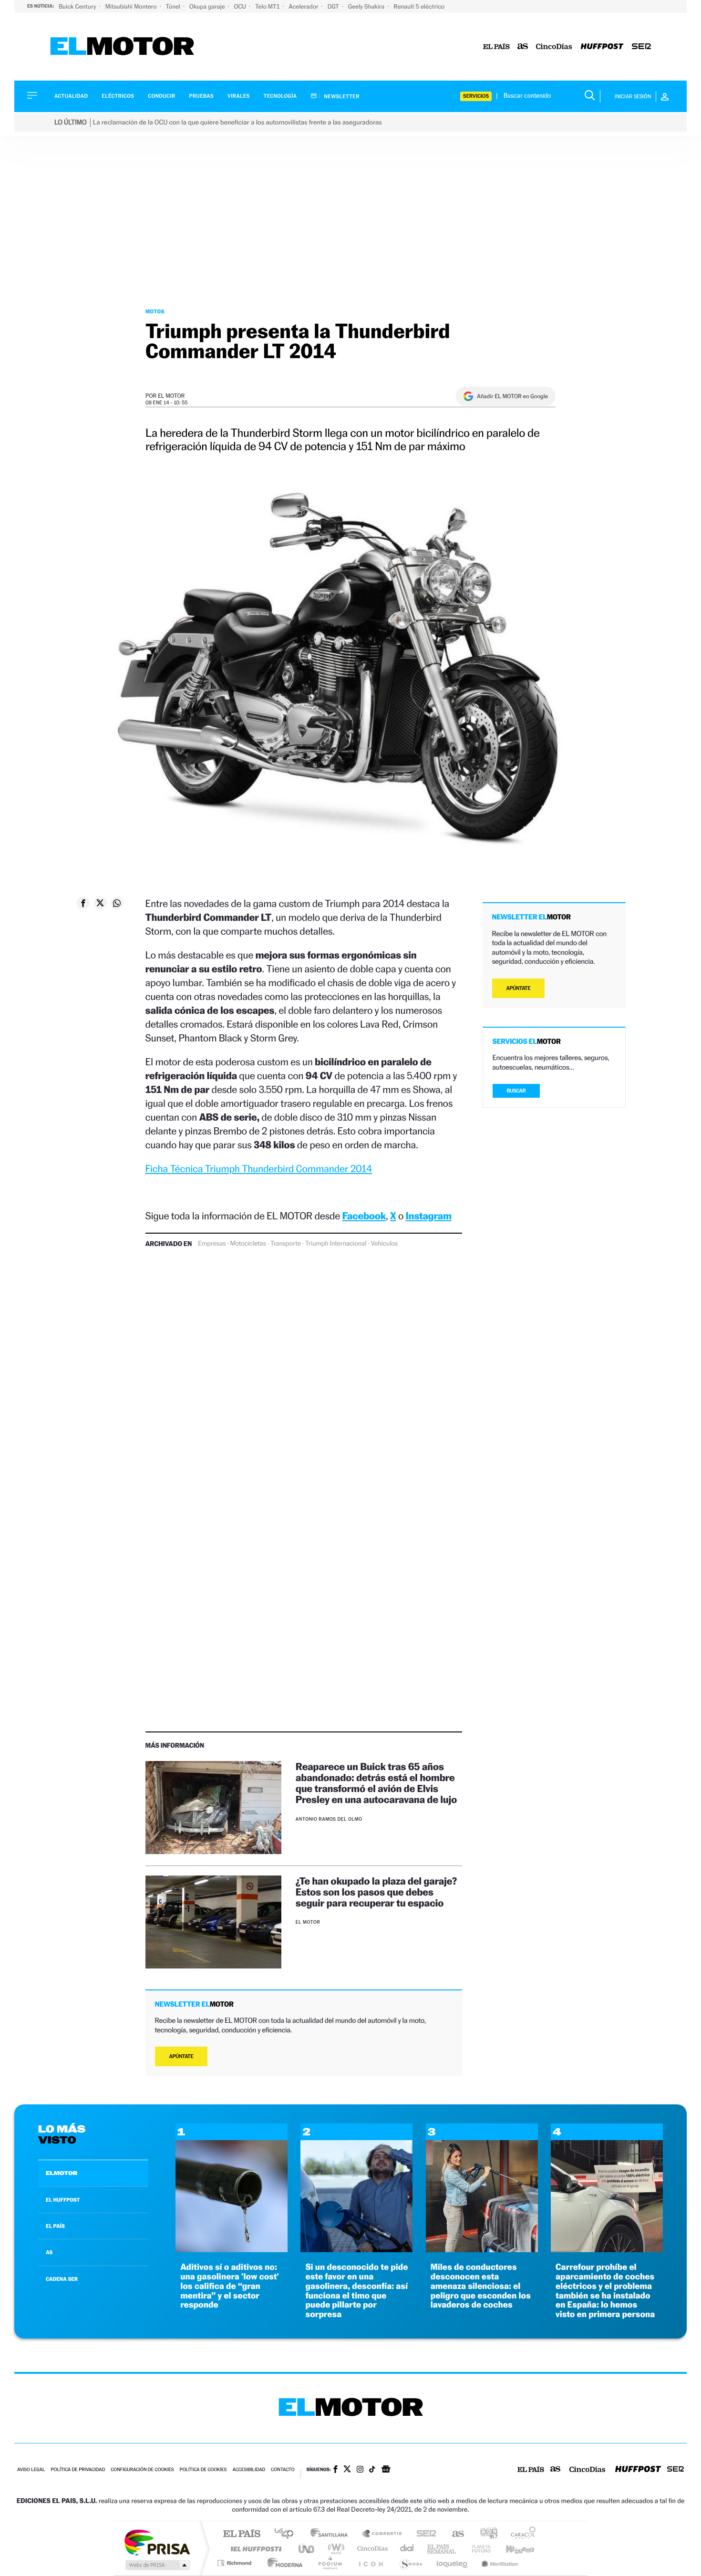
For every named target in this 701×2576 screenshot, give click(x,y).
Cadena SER (423, 2534)
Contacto (283, 2470)
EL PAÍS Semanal (442, 2549)
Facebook (364, 1216)
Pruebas (202, 96)
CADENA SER (62, 2279)
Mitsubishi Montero (132, 6)
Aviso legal (31, 2470)
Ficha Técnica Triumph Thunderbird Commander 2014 (259, 1169)
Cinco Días (371, 2549)
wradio (335, 2549)
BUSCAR (516, 1091)
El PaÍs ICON (371, 2563)
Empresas (212, 1244)
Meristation (498, 2563)
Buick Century (78, 6)
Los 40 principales (287, 2534)
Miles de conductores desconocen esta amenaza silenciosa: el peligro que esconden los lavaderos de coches (481, 2286)
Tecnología (280, 96)
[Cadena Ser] (641, 47)
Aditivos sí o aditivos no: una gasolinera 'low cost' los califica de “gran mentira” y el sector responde (230, 2286)
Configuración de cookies (142, 2470)
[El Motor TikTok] (372, 2470)
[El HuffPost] (602, 47)
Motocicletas (248, 1244)
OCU (241, 6)
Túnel (174, 6)
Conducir (161, 96)
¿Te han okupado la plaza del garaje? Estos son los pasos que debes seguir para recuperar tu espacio (376, 1892)
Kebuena (512, 2549)
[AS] (523, 47)
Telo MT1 (268, 6)
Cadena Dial (407, 2549)
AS (49, 2252)
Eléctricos (118, 96)
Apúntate (181, 2056)
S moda (410, 2563)
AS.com (454, 2534)
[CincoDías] (554, 47)
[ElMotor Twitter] (347, 2470)
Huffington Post (254, 2549)
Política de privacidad (78, 2470)
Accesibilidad (249, 2470)
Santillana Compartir (382, 2534)
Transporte (286, 1244)
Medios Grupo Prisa (157, 2565)
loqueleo (453, 2563)
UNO (307, 2549)
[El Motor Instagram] (360, 2470)
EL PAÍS (55, 2226)
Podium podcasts (330, 2563)
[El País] (496, 47)
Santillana (332, 2534)
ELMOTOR (62, 2173)
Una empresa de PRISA (157, 2542)
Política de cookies (203, 2470)
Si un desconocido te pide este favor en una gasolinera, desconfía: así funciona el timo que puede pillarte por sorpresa (356, 2291)
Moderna (283, 2563)
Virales (238, 96)
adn (485, 2534)
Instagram (429, 1216)
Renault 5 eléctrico (419, 6)
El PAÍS (242, 2534)
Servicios (476, 96)
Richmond (236, 2563)
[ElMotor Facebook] (335, 2470)
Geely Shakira (367, 6)
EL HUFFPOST (63, 2200)
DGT (334, 6)
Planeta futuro (477, 2549)
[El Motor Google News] (386, 2470)
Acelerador (304, 6)
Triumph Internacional (336, 1244)
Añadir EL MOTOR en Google (512, 396)
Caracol (520, 2534)
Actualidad (71, 96)
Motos (155, 311)
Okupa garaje (208, 6)
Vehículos (384, 1244)
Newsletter (341, 96)
